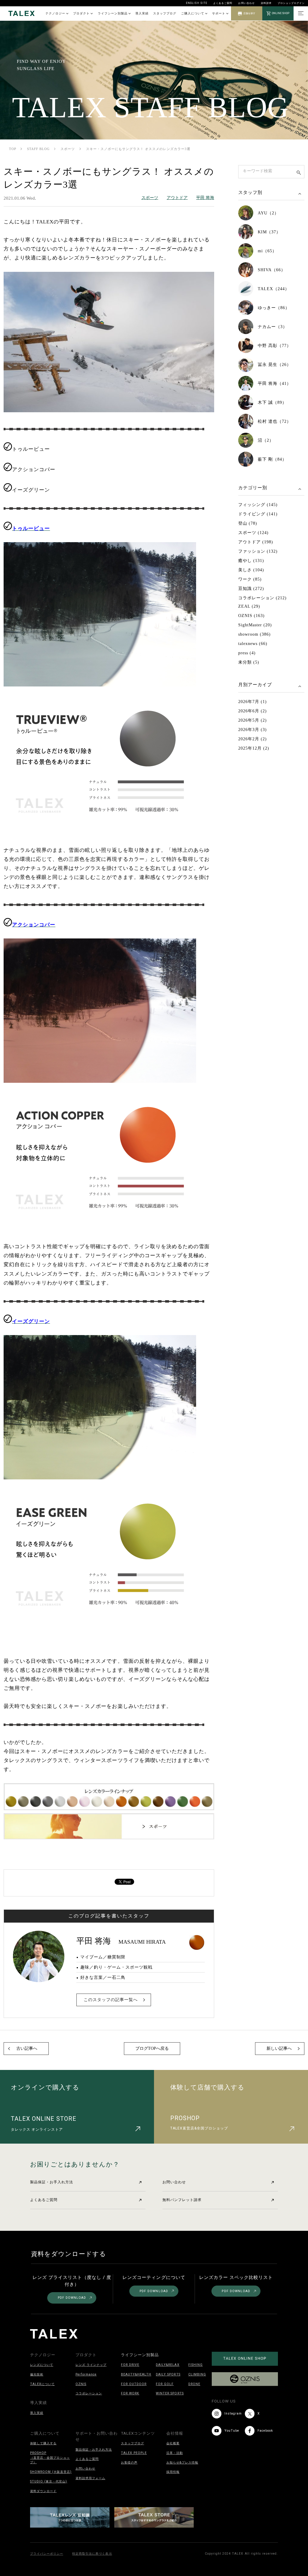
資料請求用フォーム (90, 2478)
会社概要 (173, 2443)
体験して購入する (43, 2443)
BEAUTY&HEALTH (136, 2374)
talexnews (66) (253, 644)
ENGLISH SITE (197, 3)
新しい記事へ (279, 2048)
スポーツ (68, 149)
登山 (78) (248, 523)
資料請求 (266, 3)
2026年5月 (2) (253, 720)
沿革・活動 (175, 2453)
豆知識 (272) (251, 589)
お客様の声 (129, 2462)
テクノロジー (55, 13)
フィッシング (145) (258, 505)
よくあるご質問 (223, 3)
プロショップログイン (291, 3)
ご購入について (193, 13)
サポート (219, 13)
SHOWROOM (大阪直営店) (51, 2472)
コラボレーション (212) (262, 598)
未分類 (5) (249, 662)
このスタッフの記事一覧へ (111, 2000)
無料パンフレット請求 (182, 2200)
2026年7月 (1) (253, 702)
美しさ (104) (251, 570)
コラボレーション (89, 2393)
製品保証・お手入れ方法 (52, 2182)
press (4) (247, 653)
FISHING (196, 2365)
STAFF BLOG (38, 149)
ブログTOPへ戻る (152, 2048)
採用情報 (173, 2472)
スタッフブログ (165, 13)
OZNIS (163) (251, 616)
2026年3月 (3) (253, 730)
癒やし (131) (251, 561)
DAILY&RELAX (168, 2365)
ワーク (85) (250, 579)
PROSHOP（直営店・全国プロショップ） (50, 2458)
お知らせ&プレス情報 (182, 2462)
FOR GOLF (165, 2384)
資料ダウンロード (43, 2491)
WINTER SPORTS (170, 2393)
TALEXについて (42, 2384)
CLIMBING (197, 2374)
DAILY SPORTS (168, 2374)
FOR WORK (130, 2393)
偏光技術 (37, 2374)
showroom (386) (254, 634)
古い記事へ (27, 2048)
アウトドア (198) (256, 542)
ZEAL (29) (249, 606)
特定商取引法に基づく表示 (92, 2554)
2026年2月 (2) (253, 739)
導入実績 (142, 13)
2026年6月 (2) (253, 711)
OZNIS (81, 2384)
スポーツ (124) (253, 533)
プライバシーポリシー (47, 2554)
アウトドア (177, 198)
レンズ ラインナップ (91, 2365)
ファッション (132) (258, 551)
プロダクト (81, 13)
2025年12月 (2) (254, 748)
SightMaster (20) (255, 625)
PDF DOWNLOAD (72, 2298)
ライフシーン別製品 (113, 13)
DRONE (194, 2384)
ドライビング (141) (258, 514)
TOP (13, 149)
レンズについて (42, 2365)
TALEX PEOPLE (134, 2453)
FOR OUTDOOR (134, 2384)
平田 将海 (205, 198)
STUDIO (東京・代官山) (49, 2481)
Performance (86, 2374)
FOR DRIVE (130, 2365)
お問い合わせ (246, 3)
